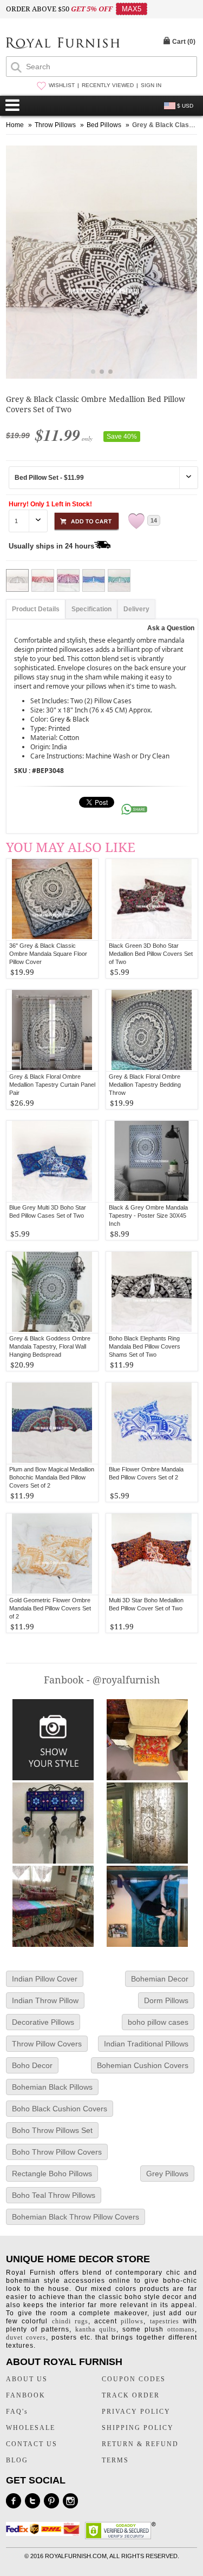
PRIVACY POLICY (136, 2412)
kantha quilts (96, 2329)
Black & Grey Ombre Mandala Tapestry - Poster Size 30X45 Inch (148, 1216)
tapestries (165, 2321)
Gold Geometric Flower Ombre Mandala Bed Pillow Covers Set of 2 (50, 1608)
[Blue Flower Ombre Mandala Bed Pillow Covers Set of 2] (152, 1423)
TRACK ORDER (131, 2395)
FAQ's (17, 2412)
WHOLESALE (31, 2428)
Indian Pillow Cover (45, 1979)
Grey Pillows (167, 2174)
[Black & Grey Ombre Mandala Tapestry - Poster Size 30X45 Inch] (152, 1161)
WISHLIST (62, 85)
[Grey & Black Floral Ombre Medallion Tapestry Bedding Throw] (152, 1031)
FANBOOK (26, 2395)
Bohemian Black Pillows (52, 2087)
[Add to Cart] (87, 520)
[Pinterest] (51, 2501)
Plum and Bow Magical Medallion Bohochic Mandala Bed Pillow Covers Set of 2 (52, 1477)
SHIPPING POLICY (138, 2428)
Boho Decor (32, 2065)
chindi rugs (70, 2321)
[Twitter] (32, 2501)
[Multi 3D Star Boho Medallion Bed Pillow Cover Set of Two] (152, 1554)
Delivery (136, 609)
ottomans (181, 2329)
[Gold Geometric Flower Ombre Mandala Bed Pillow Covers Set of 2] (52, 1554)
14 (154, 520)
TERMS (115, 2460)
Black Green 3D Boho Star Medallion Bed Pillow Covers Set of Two (151, 954)
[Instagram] (70, 2501)
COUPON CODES (134, 2379)
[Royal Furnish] (63, 44)
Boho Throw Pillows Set (52, 2130)
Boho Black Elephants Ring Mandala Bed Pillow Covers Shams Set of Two (145, 1346)
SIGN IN (151, 85)
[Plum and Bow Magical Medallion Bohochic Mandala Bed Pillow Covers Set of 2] (52, 1423)
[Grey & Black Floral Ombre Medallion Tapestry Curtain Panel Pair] (52, 1031)
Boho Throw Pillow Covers (57, 2152)
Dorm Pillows (166, 2000)
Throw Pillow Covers (47, 2044)
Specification (91, 609)
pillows (132, 2321)
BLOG (17, 2460)
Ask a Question (171, 628)
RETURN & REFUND (140, 2444)
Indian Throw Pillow (45, 2000)
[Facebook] (14, 2501)
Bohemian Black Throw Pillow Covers (76, 2217)
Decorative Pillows (43, 2022)
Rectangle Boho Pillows (52, 2174)
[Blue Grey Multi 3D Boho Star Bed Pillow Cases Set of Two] (52, 1161)
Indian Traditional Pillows (146, 2044)
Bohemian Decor (160, 1979)
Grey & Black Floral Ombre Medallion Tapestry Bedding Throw (145, 1085)
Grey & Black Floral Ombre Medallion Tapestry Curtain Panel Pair (52, 1085)
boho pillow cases (158, 2022)
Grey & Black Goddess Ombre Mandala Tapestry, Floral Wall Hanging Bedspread (50, 1346)
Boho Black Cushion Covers (60, 2109)
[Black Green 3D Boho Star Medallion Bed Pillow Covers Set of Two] (152, 900)
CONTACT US (32, 2444)
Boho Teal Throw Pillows (54, 2195)
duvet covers (26, 2337)
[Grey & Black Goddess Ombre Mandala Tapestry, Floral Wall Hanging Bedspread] (52, 1292)
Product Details (36, 609)
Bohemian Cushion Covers (143, 2065)
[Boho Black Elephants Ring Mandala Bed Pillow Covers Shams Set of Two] (152, 1292)
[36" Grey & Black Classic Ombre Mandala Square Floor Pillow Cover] (52, 900)
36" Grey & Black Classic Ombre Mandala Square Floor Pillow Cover (48, 954)
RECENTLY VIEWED (108, 85)
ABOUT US (27, 2379)
